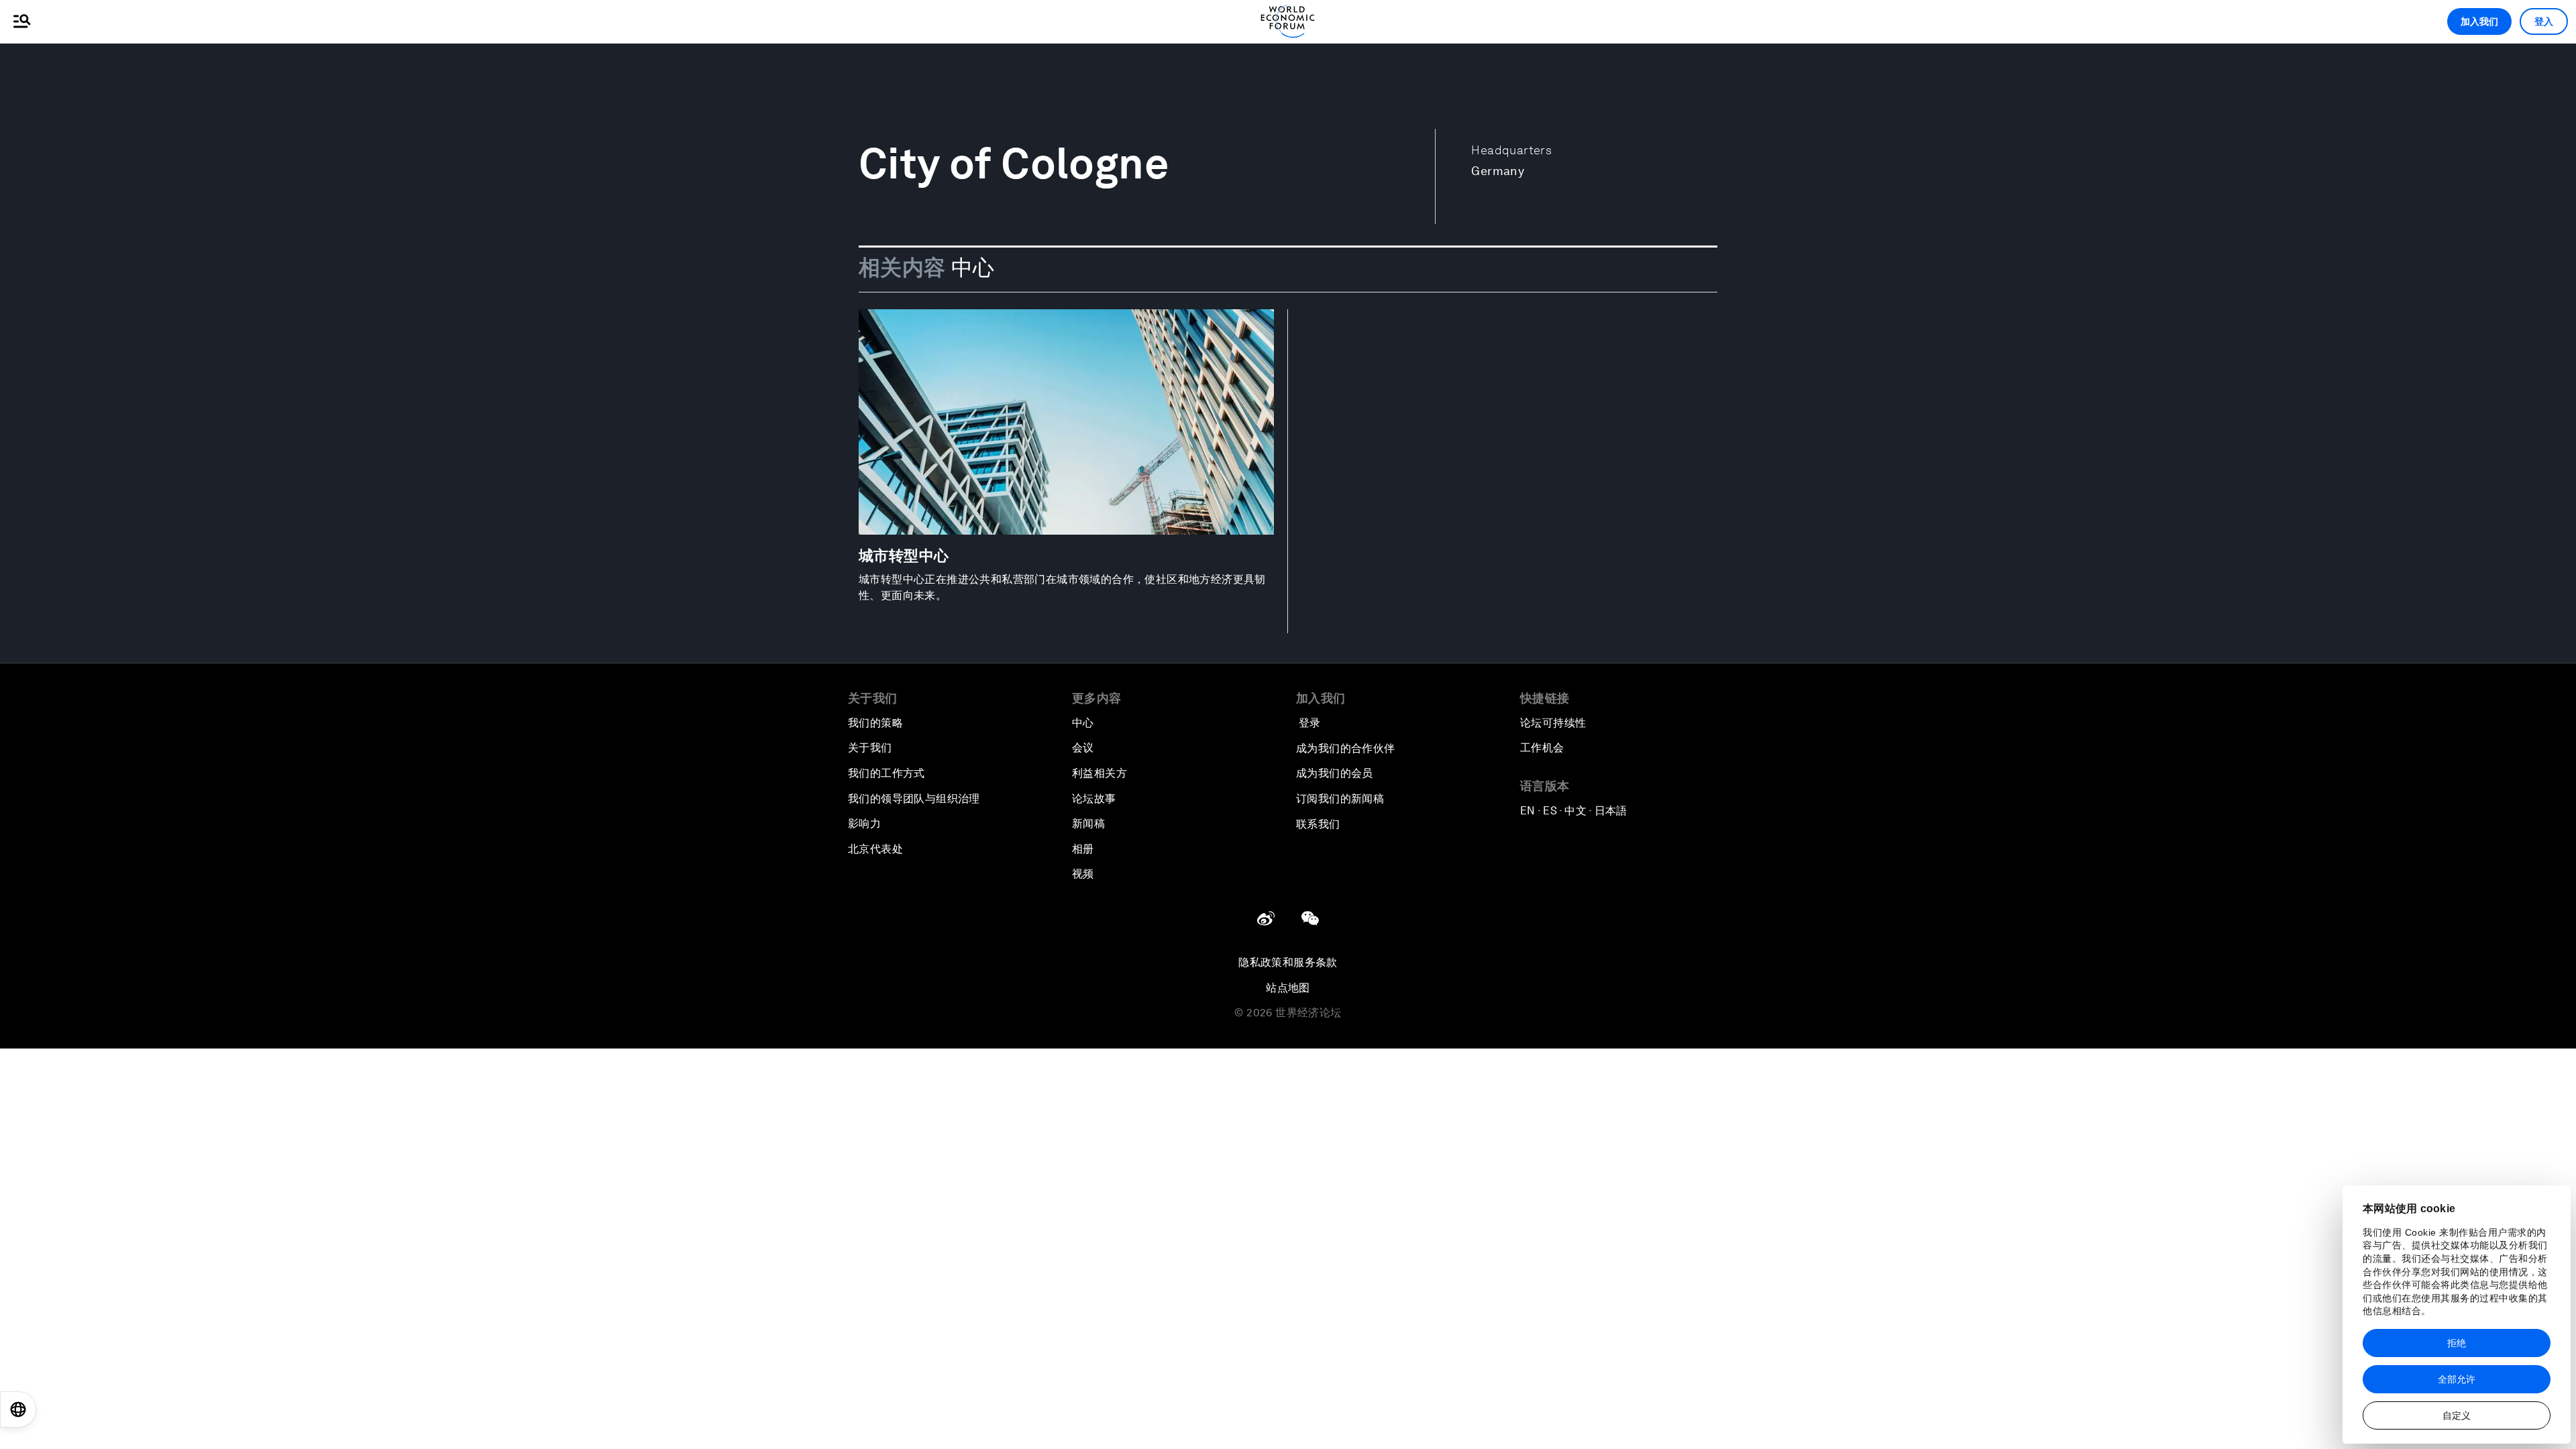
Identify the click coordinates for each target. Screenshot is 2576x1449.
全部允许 (2457, 1379)
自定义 (2457, 1415)
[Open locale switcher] (18, 1409)
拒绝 (2457, 1343)
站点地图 (1288, 988)
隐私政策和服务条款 (1288, 962)
